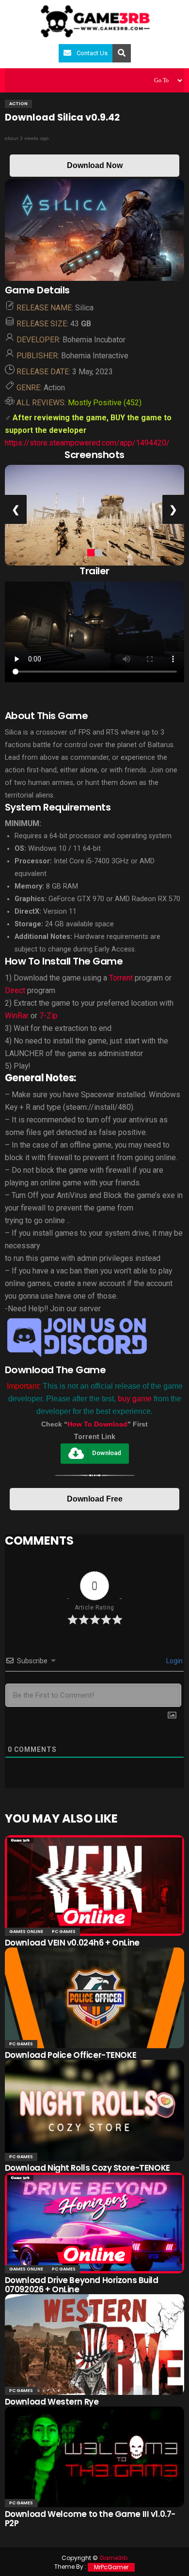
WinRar (18, 1016)
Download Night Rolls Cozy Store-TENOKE (87, 2168)
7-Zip (48, 1016)
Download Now (95, 165)
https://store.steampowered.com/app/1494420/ (87, 443)
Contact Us (92, 53)
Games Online (26, 1932)
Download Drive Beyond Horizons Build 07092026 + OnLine (82, 2285)
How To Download (97, 1424)
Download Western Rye (52, 2402)
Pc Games (64, 1932)
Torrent (121, 978)
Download (107, 1453)
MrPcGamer (111, 2567)
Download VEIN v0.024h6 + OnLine (72, 1943)
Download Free (95, 1499)
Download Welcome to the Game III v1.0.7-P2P (90, 2519)
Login (174, 1661)
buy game (135, 1399)
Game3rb (113, 2558)
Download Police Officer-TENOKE (71, 2055)
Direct (15, 990)
